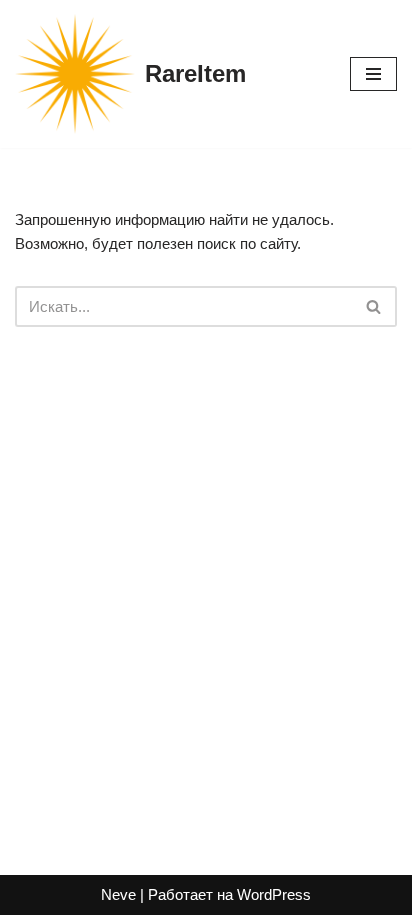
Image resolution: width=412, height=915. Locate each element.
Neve (118, 894)
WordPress (274, 894)
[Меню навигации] (373, 74)
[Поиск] (374, 306)
